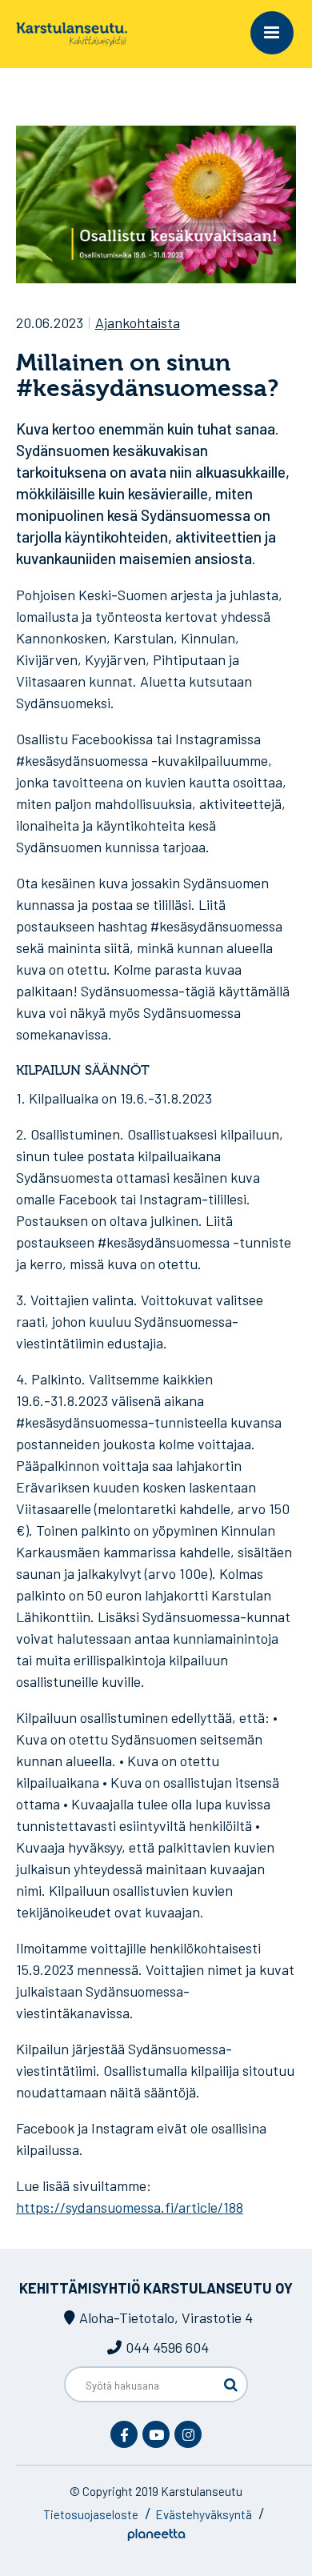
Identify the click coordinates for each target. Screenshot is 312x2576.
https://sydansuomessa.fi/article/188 (130, 2207)
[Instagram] (188, 2434)
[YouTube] (156, 2434)
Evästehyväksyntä (204, 2514)
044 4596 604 (167, 2347)
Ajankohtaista (138, 323)
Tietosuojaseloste (91, 2514)
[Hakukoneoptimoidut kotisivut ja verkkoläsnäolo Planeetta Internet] (156, 2536)
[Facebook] (124, 2434)
